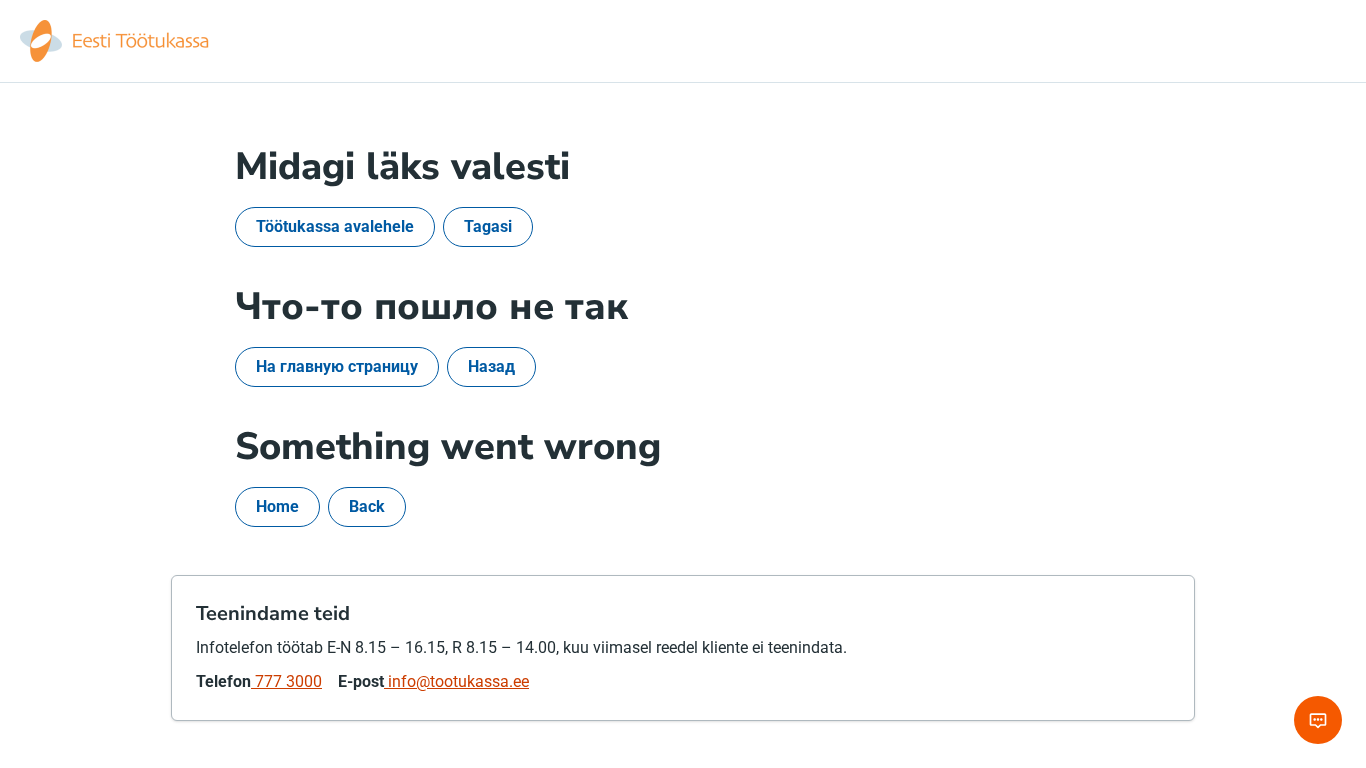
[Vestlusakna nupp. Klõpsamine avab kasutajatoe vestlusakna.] (1318, 720)
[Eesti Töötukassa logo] (116, 41)
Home (277, 506)
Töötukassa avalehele (335, 226)
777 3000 (286, 681)
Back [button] (367, 506)
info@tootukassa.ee (456, 681)
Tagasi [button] (488, 226)
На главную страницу (337, 366)
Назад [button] (491, 366)
